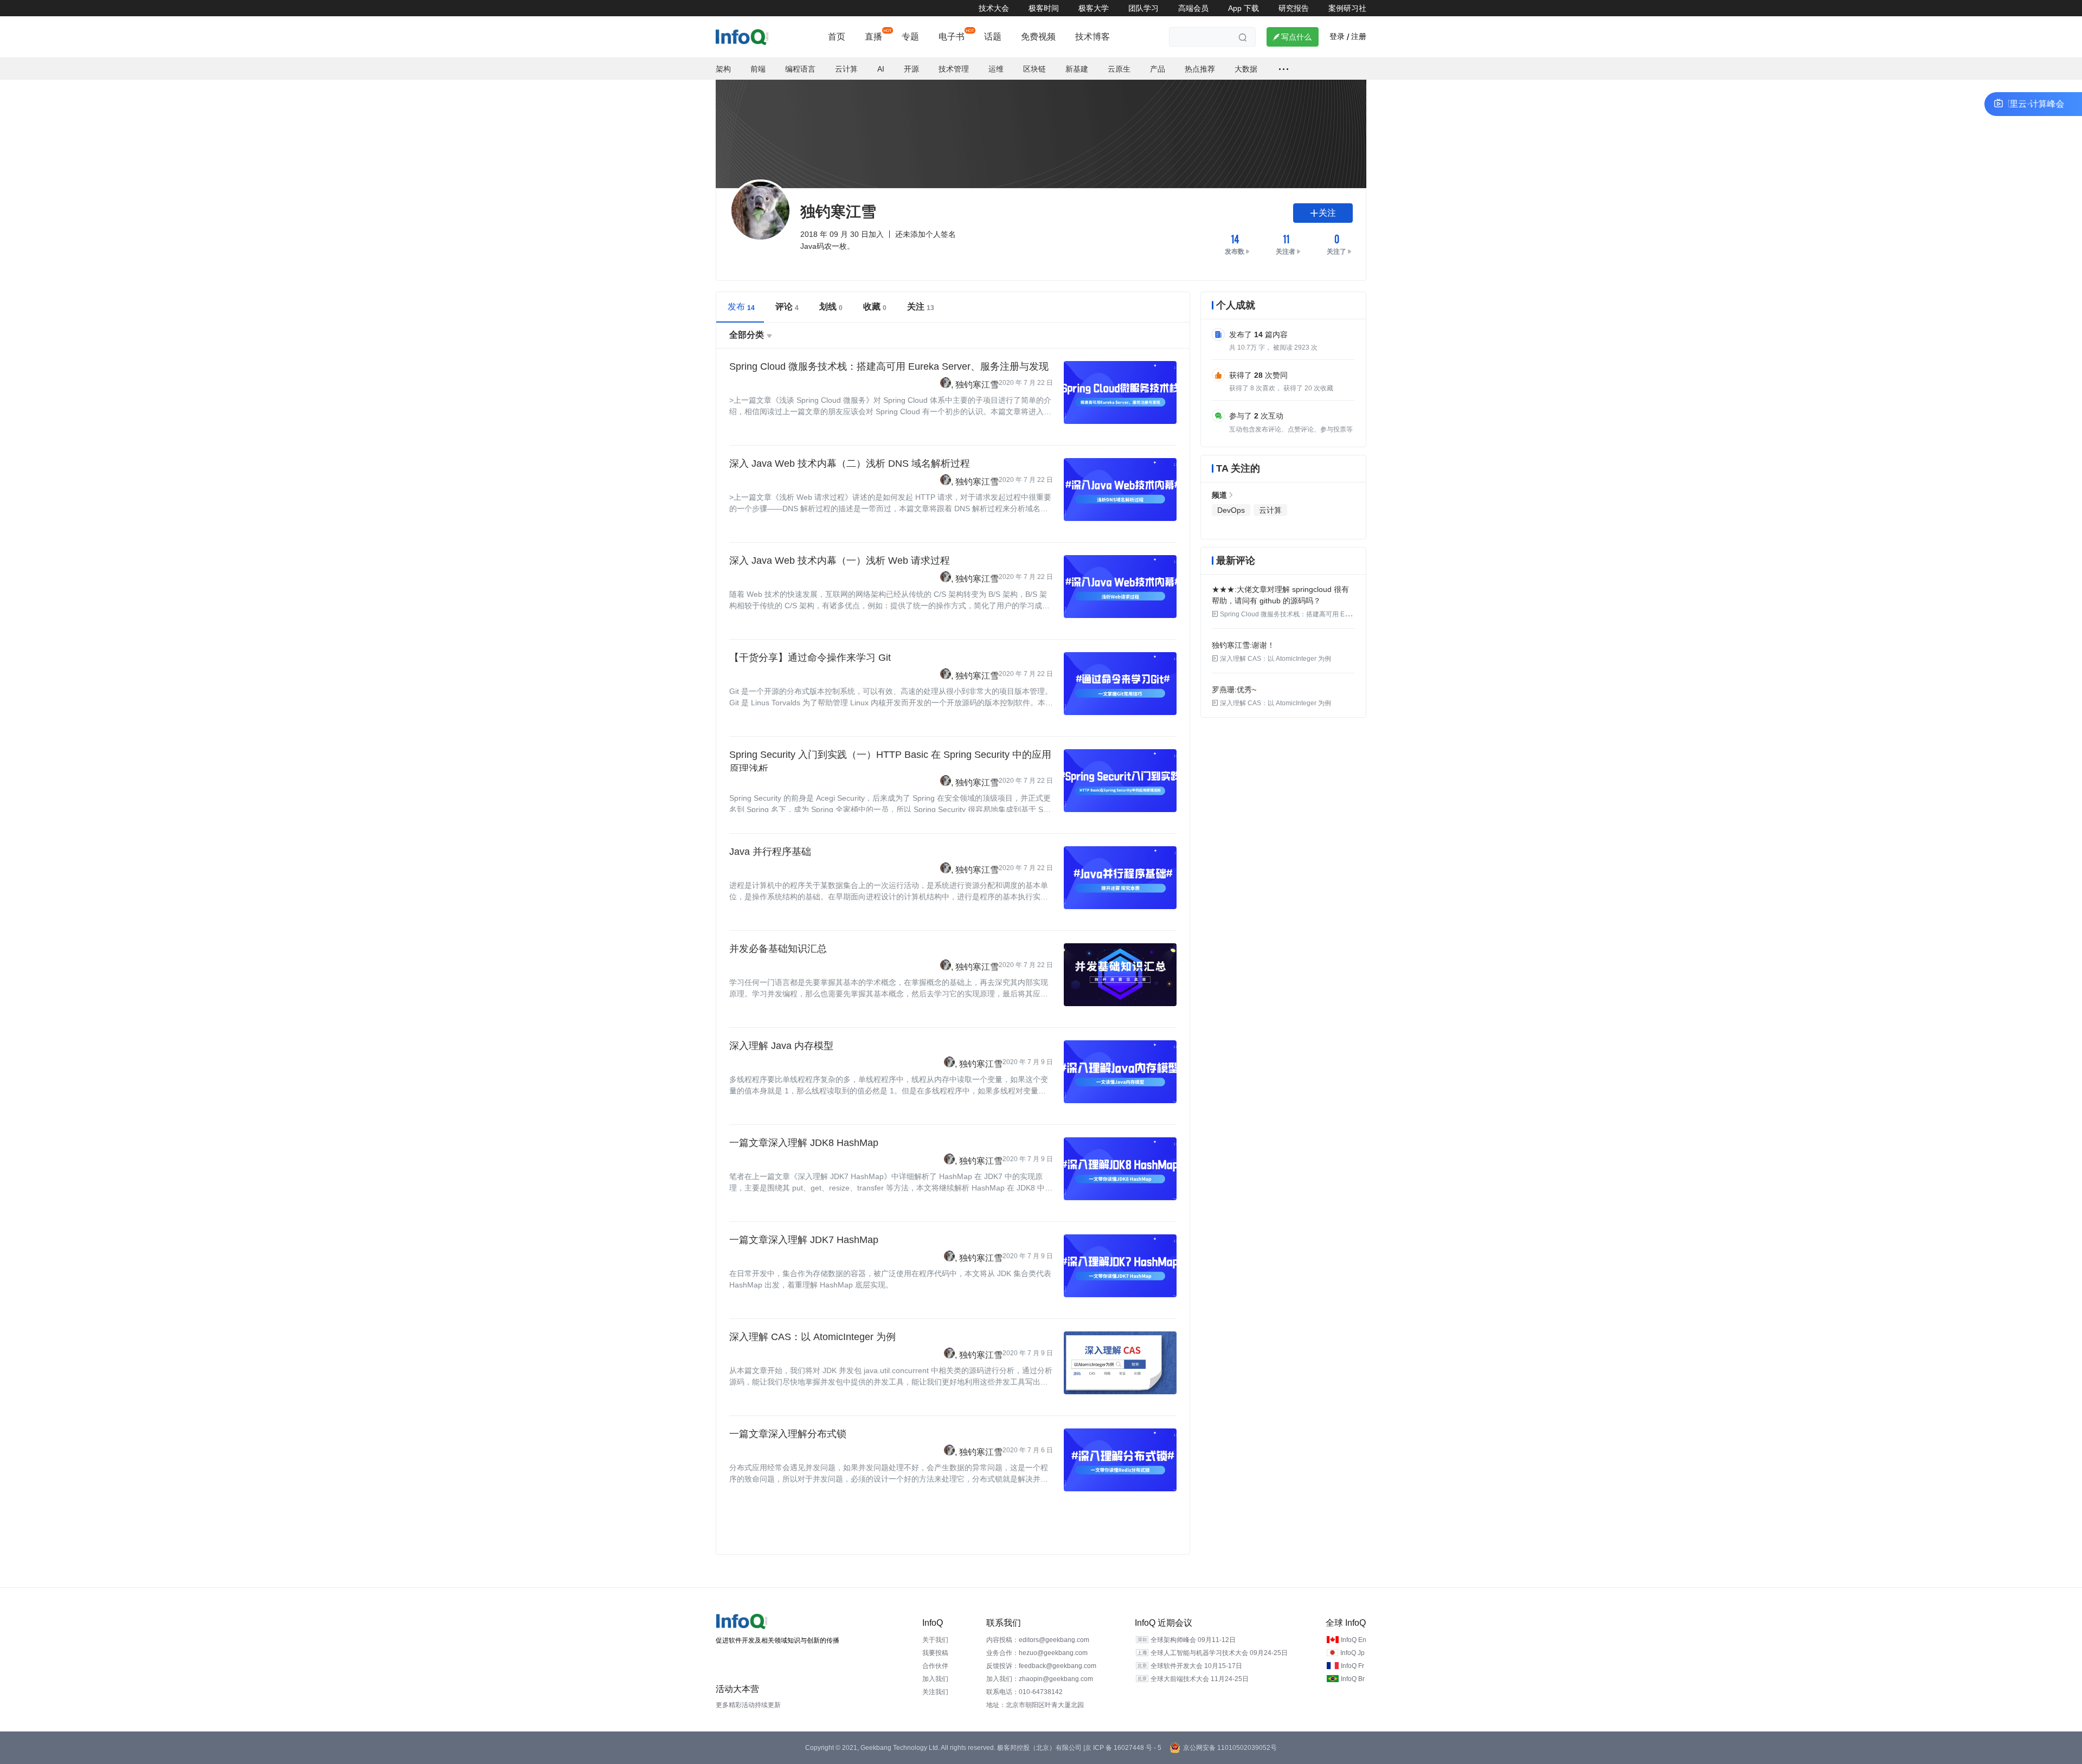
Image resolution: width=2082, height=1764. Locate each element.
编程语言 (800, 69)
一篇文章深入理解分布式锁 (788, 1434)
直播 (873, 37)
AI (881, 69)
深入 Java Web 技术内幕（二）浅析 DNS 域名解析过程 (850, 463)
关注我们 (935, 1692)
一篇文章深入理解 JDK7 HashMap (804, 1240)
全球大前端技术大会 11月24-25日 (1200, 1679)
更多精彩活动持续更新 (748, 1705)
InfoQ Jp (1352, 1653)
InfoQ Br (1353, 1679)
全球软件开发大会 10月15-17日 (1196, 1666)
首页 (837, 37)
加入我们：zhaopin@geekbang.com (1040, 1679)
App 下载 (1244, 8)
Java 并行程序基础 (770, 852)
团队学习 (1143, 8)
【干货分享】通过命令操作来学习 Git (810, 658)
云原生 (1119, 69)
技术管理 (954, 69)
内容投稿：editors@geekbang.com (1038, 1640)
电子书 (952, 37)
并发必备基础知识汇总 (778, 949)
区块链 (1034, 69)
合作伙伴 (935, 1666)
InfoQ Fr (1352, 1666)
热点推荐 (1200, 69)
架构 (723, 69)
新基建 (1077, 69)
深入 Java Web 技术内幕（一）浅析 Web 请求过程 (840, 561)
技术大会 (994, 8)
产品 (1158, 69)
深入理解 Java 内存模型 (781, 1046)
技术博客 (1093, 37)
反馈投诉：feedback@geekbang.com (1041, 1666)
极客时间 (1044, 8)
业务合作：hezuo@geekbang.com (1037, 1653)
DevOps (1231, 510)
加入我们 (935, 1679)
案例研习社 (1347, 8)
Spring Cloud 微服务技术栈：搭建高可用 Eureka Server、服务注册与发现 (889, 366)
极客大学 (1094, 8)
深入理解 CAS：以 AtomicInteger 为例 (812, 1337)
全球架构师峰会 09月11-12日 (1193, 1640)
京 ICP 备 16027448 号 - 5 (1123, 1748)
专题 (910, 37)
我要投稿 (935, 1653)
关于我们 (935, 1640)
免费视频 (1038, 37)
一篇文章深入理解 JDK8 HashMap (804, 1143)
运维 (996, 69)
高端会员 (1193, 8)
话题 (993, 37)
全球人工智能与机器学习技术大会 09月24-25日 (1219, 1653)
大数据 (1246, 69)
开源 (911, 69)
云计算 (846, 69)
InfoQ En (1354, 1640)
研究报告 (1294, 8)
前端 (758, 69)
